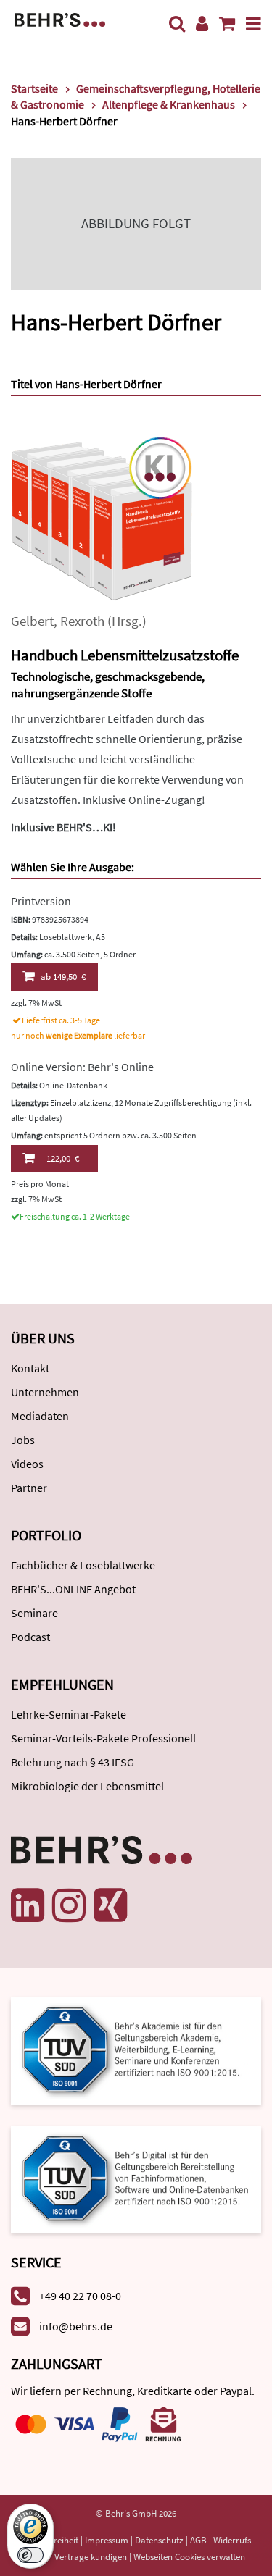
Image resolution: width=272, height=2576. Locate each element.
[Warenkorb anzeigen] (227, 24)
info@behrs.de (76, 2326)
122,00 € (63, 1158)
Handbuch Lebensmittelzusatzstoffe (125, 655)
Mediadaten (40, 1416)
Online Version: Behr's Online (82, 1067)
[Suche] (177, 24)
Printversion (41, 901)
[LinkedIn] (28, 1905)
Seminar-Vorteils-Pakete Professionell (103, 1738)
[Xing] (110, 1905)
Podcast (30, 1637)
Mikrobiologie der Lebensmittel (87, 1786)
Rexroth (82, 621)
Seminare (34, 1613)
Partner (29, 1488)
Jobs (23, 1440)
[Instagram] (69, 1905)
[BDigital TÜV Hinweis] (136, 2049)
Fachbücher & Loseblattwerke (83, 1565)
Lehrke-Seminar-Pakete (69, 1714)
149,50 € (63, 977)
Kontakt (30, 1368)
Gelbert (32, 621)
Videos (27, 1464)
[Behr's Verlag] (60, 18)
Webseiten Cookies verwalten (189, 2557)
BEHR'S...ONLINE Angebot (73, 1589)
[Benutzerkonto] (202, 24)
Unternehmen (45, 1392)
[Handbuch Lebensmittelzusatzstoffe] (102, 520)
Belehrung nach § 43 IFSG (73, 1762)
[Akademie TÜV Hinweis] (136, 2174)
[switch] (30, 2555)
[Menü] (254, 24)
